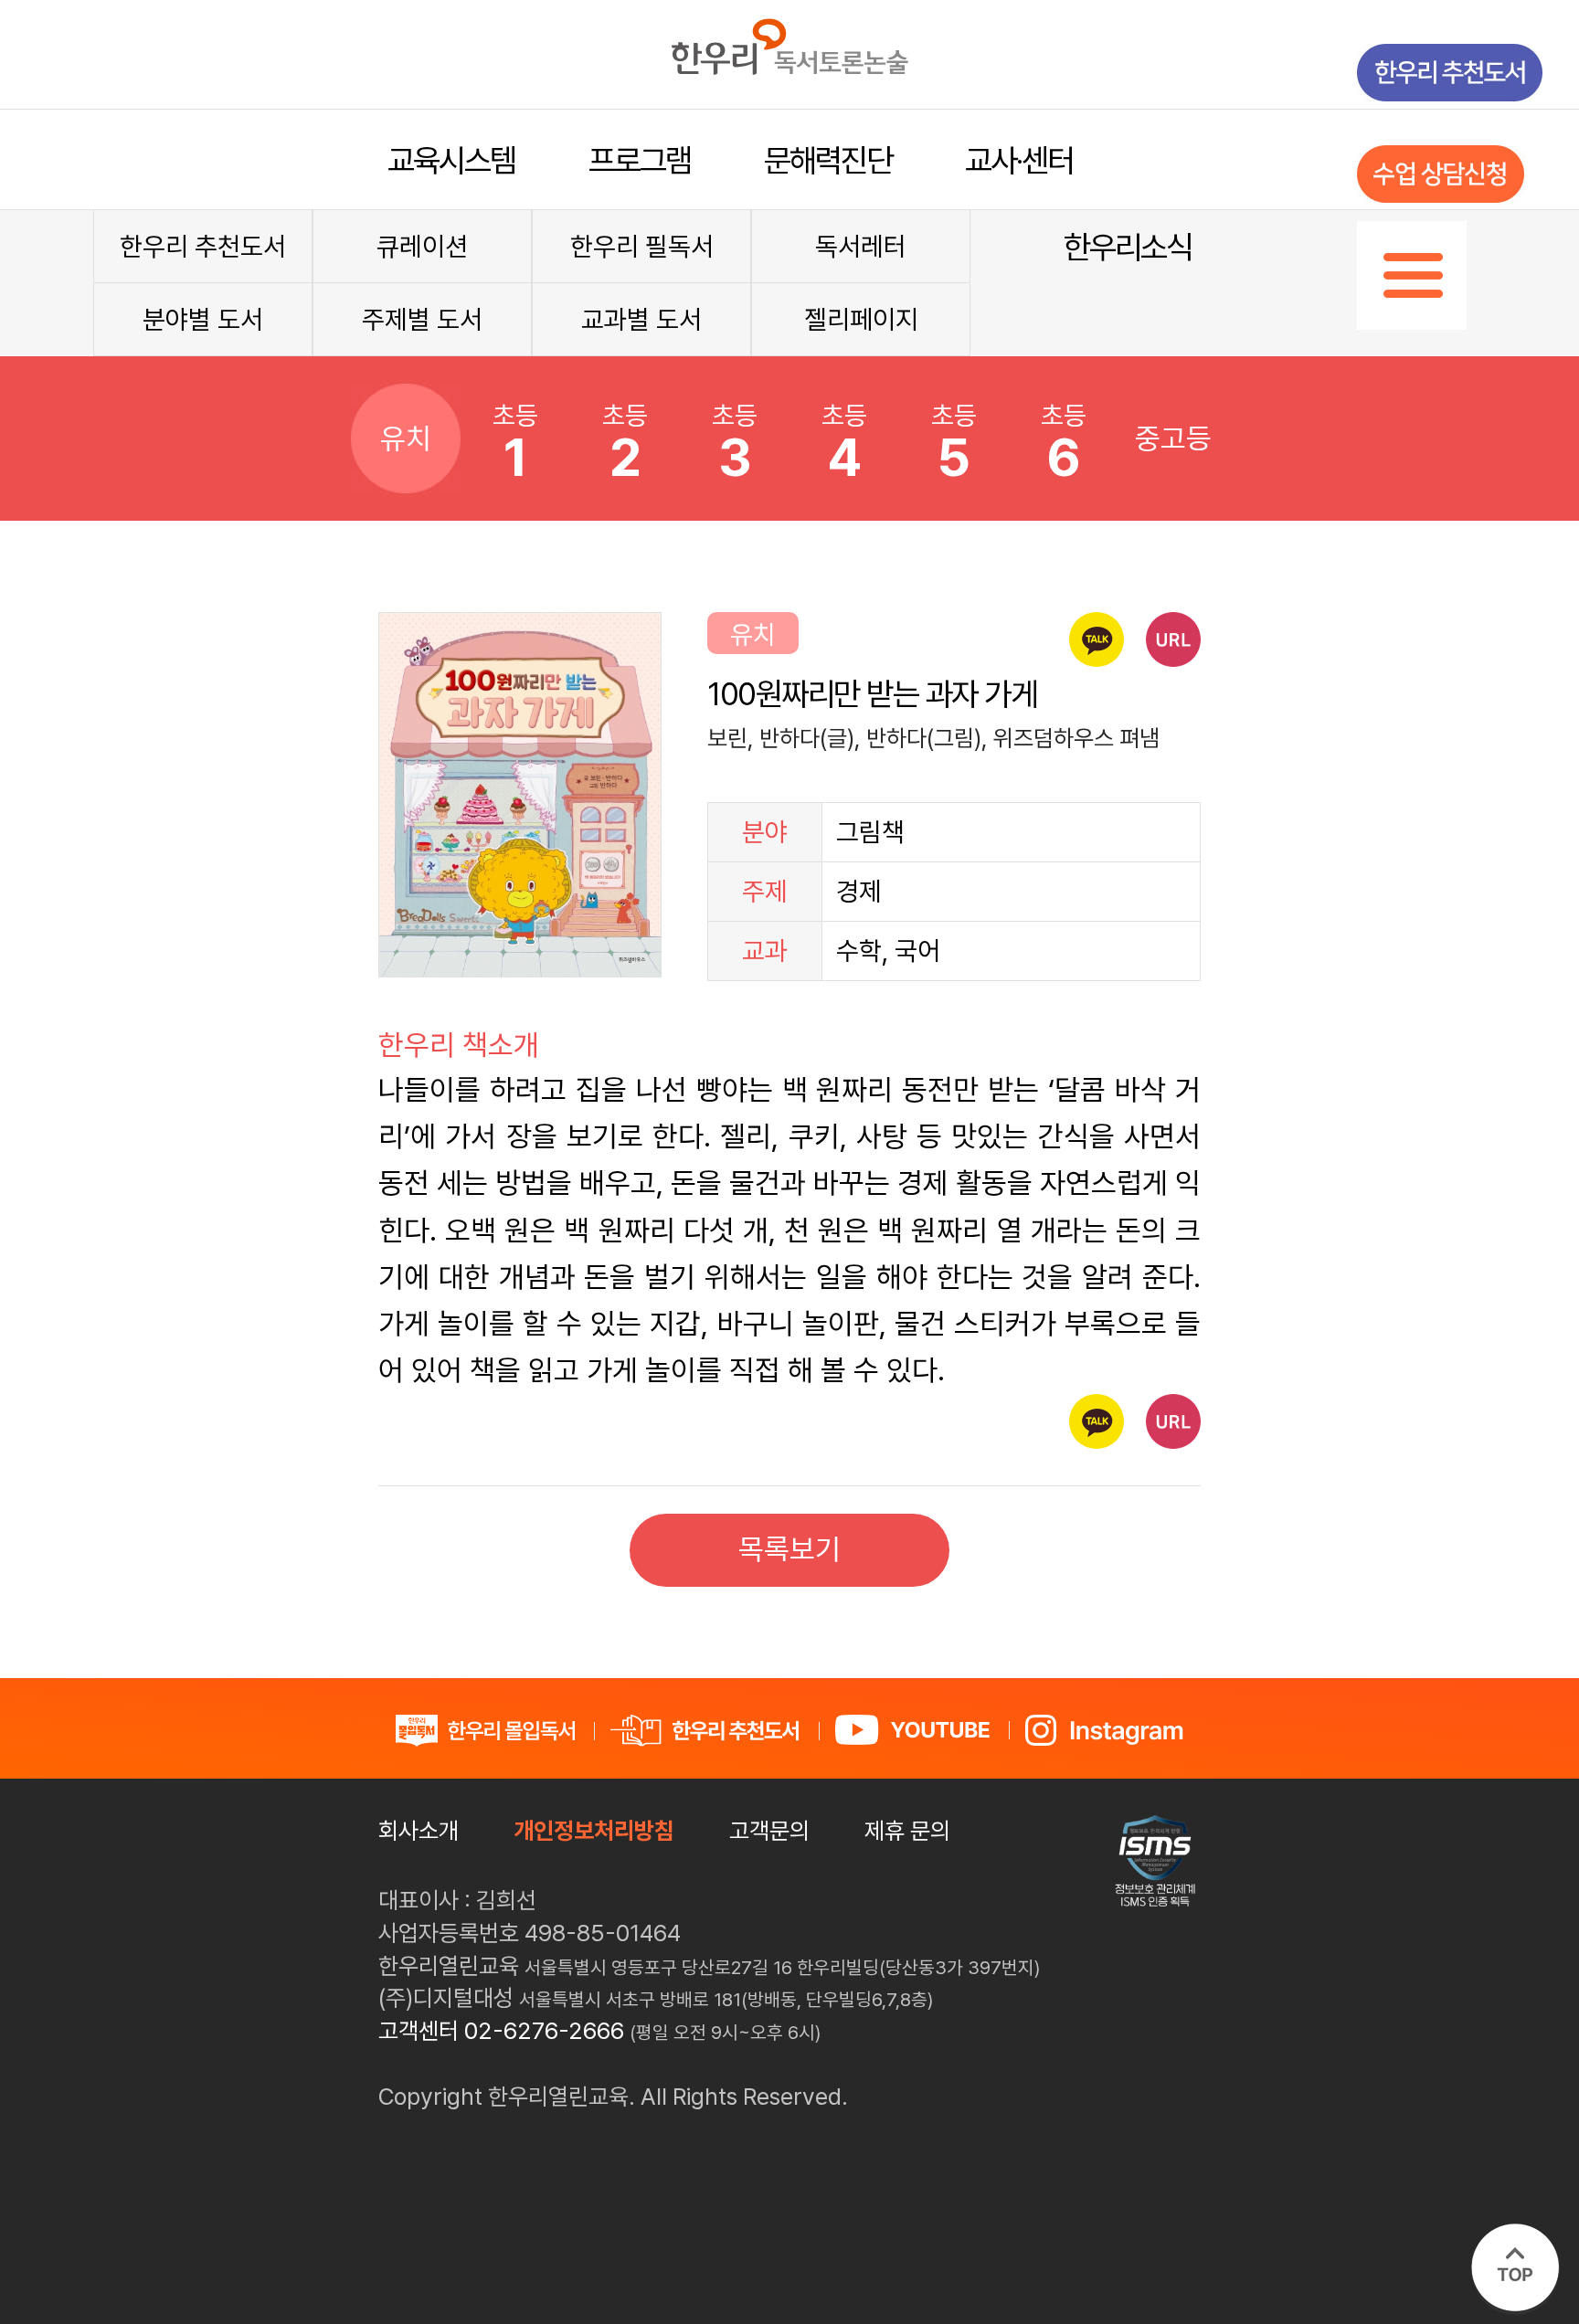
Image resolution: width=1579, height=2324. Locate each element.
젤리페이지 (861, 320)
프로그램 (640, 160)
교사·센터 (1019, 160)
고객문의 (769, 1831)
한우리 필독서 (642, 247)
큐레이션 (422, 247)
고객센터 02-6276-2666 (501, 2031)
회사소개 (419, 1831)
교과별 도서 (641, 320)
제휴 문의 (907, 1831)
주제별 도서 (422, 320)
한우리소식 (1128, 247)
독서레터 (861, 247)
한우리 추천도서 (203, 247)
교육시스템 (451, 160)
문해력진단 (828, 160)
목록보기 (789, 1549)
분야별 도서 (203, 320)
